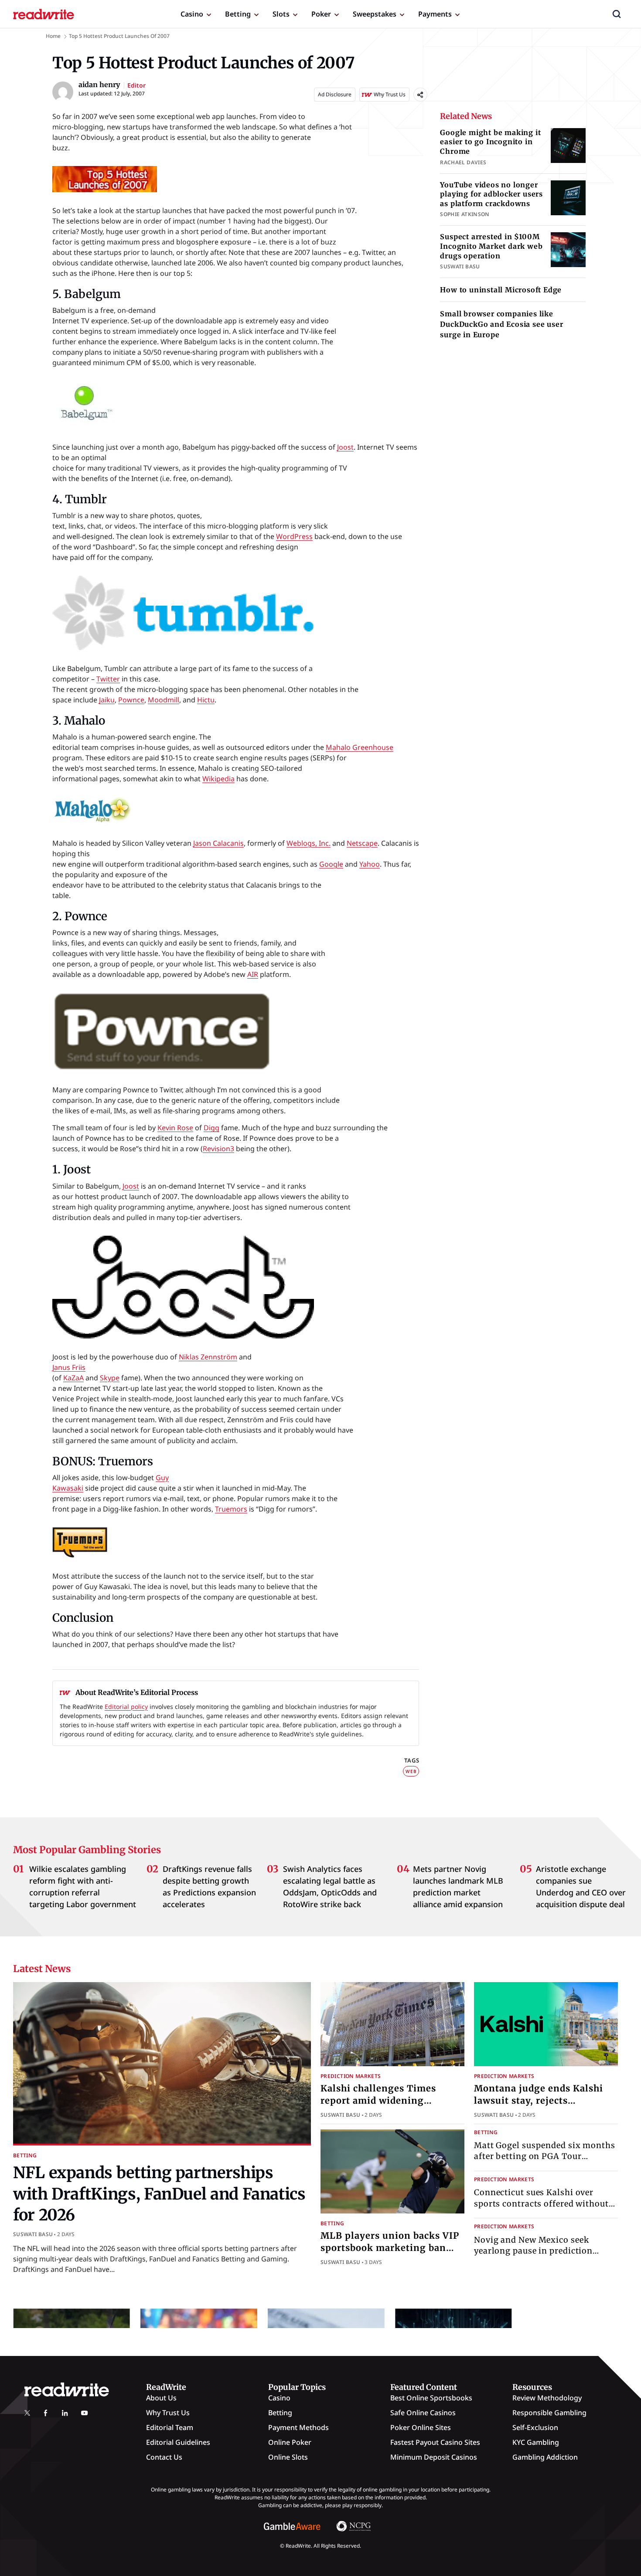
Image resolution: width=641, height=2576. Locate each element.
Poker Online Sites (421, 2427)
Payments (435, 14)
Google (331, 864)
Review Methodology (547, 2398)
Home (53, 36)
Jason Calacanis (218, 843)
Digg (211, 1128)
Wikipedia (218, 779)
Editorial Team (170, 2427)
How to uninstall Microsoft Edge (501, 290)
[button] (617, 14)
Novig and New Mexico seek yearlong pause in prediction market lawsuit (533, 2250)
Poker (321, 14)
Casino (192, 14)
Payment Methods (298, 2427)
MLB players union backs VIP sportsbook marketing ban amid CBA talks (390, 2248)
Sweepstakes (375, 14)
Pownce (131, 700)
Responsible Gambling (549, 2413)
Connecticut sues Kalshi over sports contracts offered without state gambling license (541, 2203)
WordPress (294, 536)
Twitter (108, 679)
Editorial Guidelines (178, 2442)
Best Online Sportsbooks (431, 2398)
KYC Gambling (536, 2442)
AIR (253, 974)
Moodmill (164, 700)
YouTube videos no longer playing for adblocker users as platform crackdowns (491, 194)
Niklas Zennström (208, 1357)
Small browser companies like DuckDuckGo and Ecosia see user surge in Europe (501, 324)
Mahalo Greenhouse (360, 747)
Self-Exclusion (535, 2427)
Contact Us (164, 2457)
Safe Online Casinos (423, 2413)
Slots (281, 14)
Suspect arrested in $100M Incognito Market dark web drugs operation (491, 246)
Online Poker (290, 2442)
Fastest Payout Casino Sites (435, 2442)
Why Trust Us (168, 2413)
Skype (110, 1378)
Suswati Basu (33, 2234)
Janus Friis (69, 1367)
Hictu (206, 700)
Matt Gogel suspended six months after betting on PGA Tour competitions (545, 2156)
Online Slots (288, 2457)
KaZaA (73, 1378)
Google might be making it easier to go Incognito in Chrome (490, 142)
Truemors (231, 1509)
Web (411, 1771)
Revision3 (218, 1149)
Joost (345, 447)
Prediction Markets (351, 2076)
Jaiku (107, 700)
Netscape (362, 843)
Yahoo (370, 864)
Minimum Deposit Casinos (434, 2457)
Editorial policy (126, 1707)
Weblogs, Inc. (309, 843)
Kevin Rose (175, 1128)
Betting (238, 14)
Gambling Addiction (545, 2457)
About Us (161, 2398)
